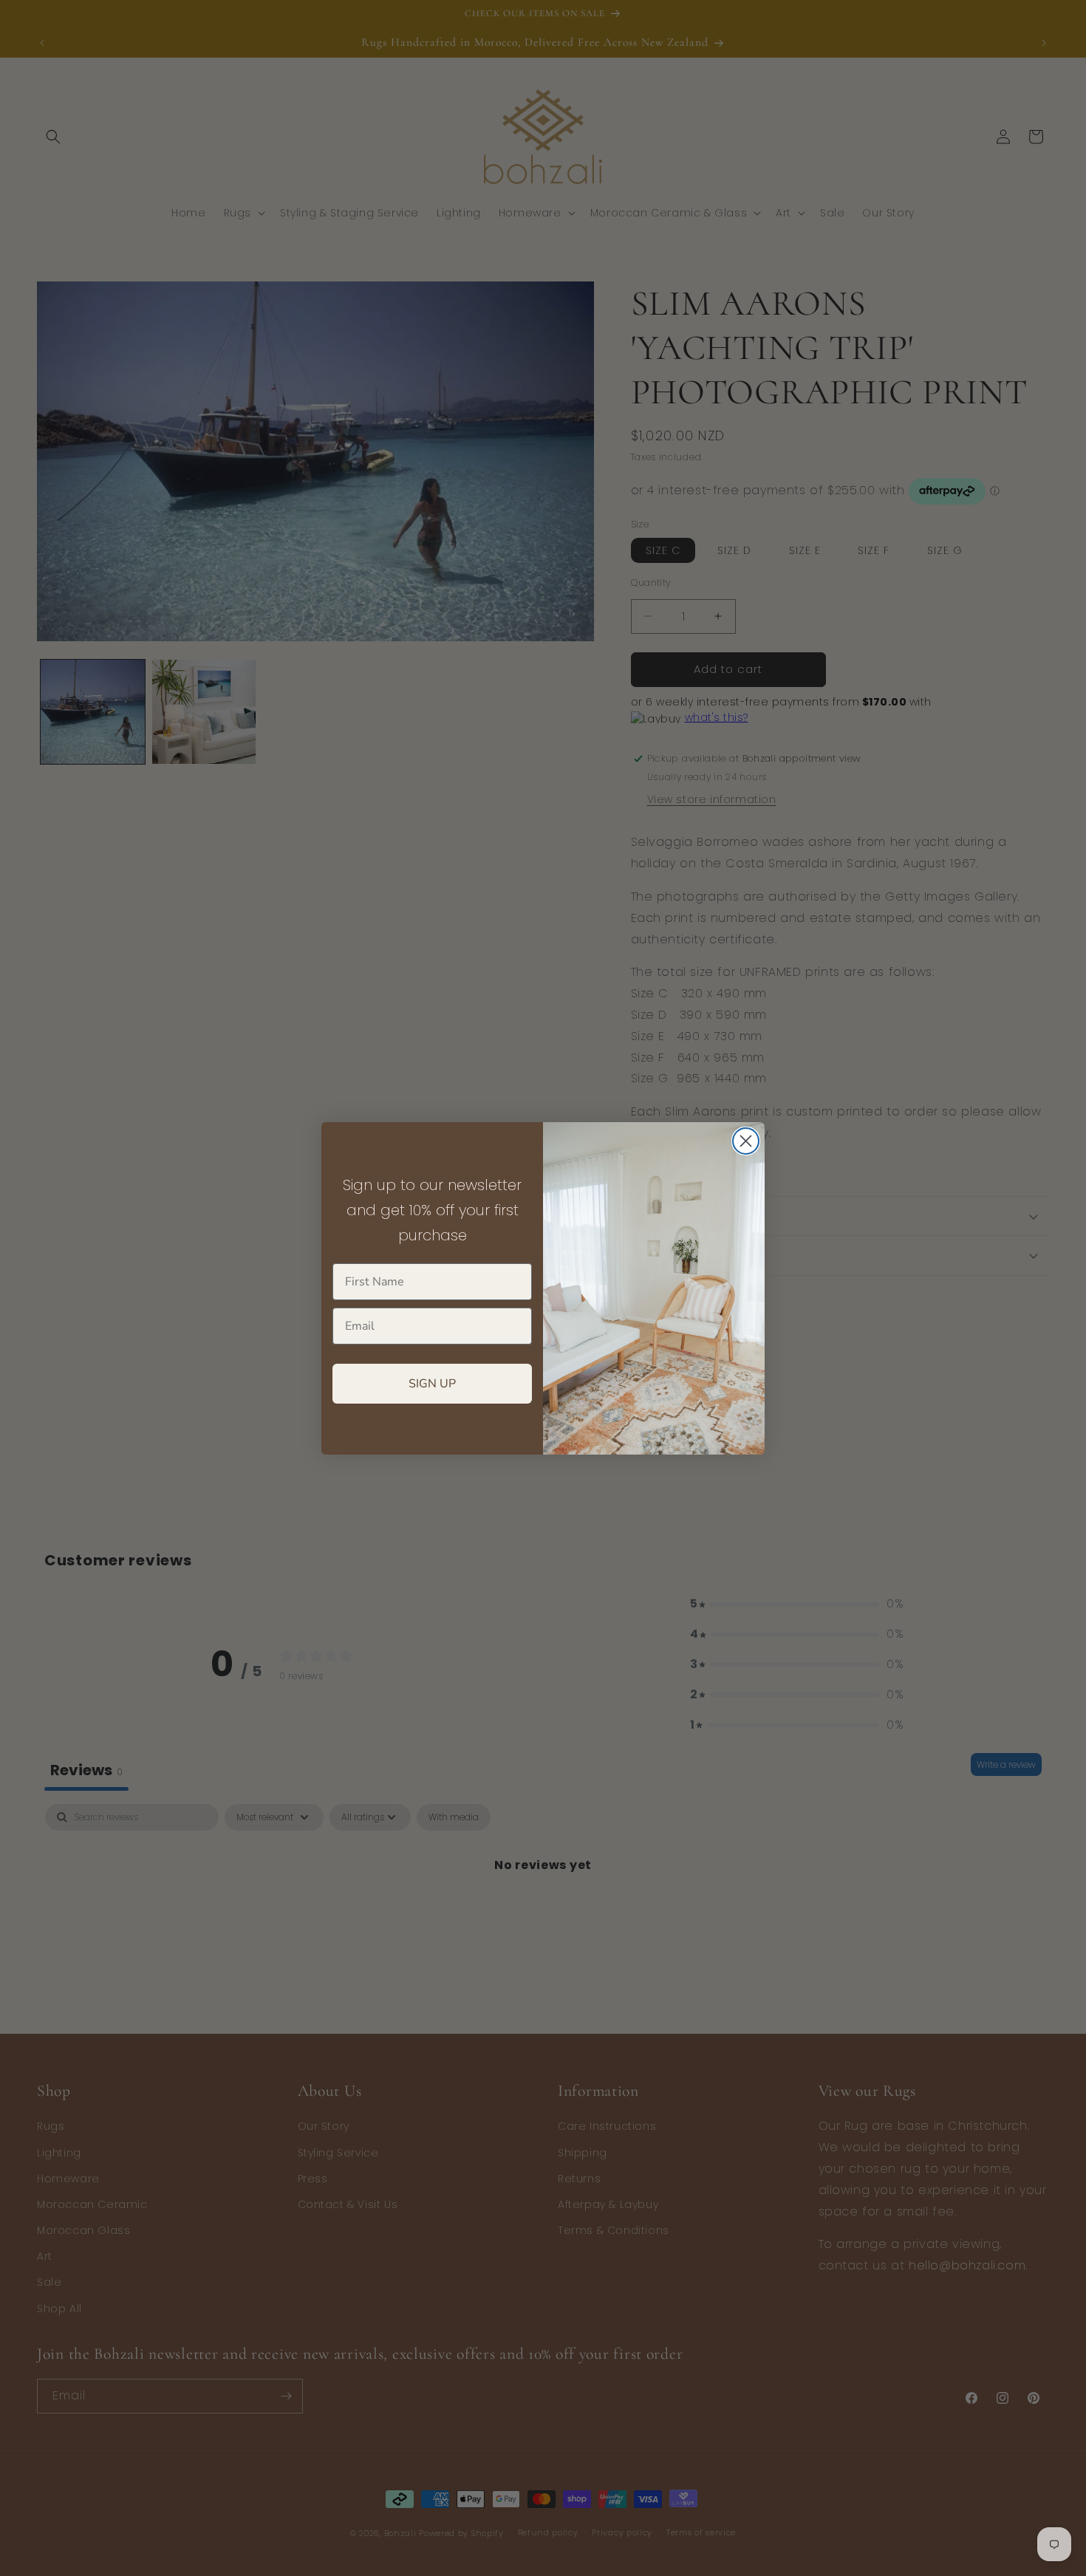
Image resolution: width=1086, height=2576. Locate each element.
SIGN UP (432, 1384)
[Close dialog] (746, 1141)
